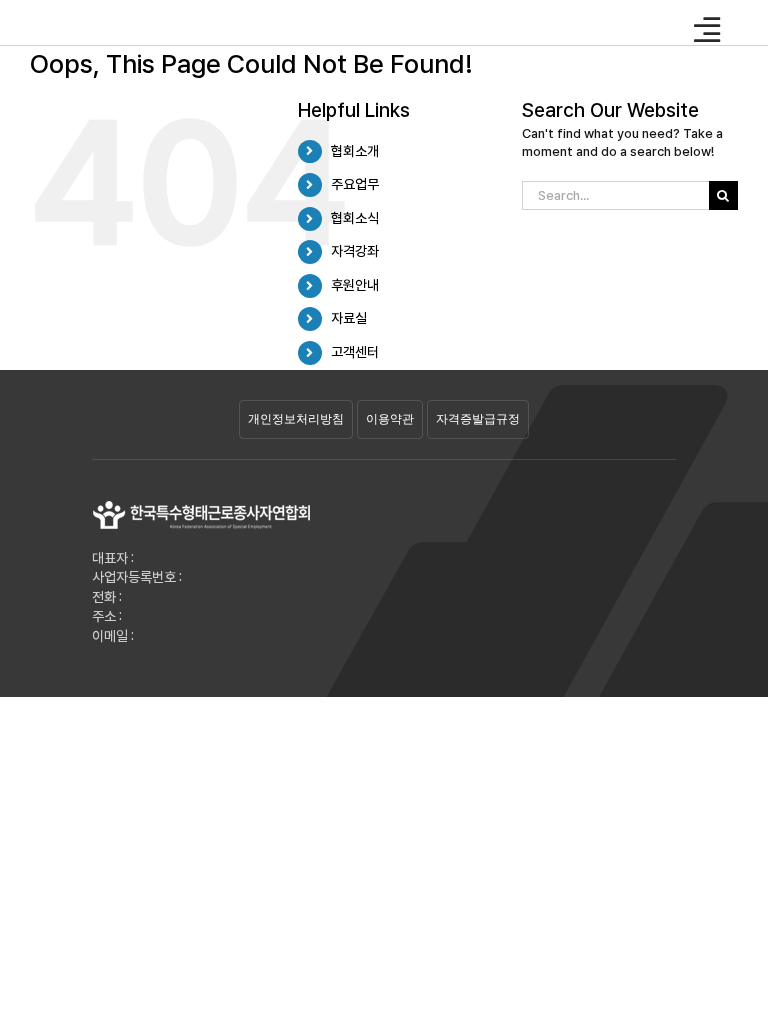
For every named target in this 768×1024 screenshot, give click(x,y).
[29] (202, 506)
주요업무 (355, 184)
